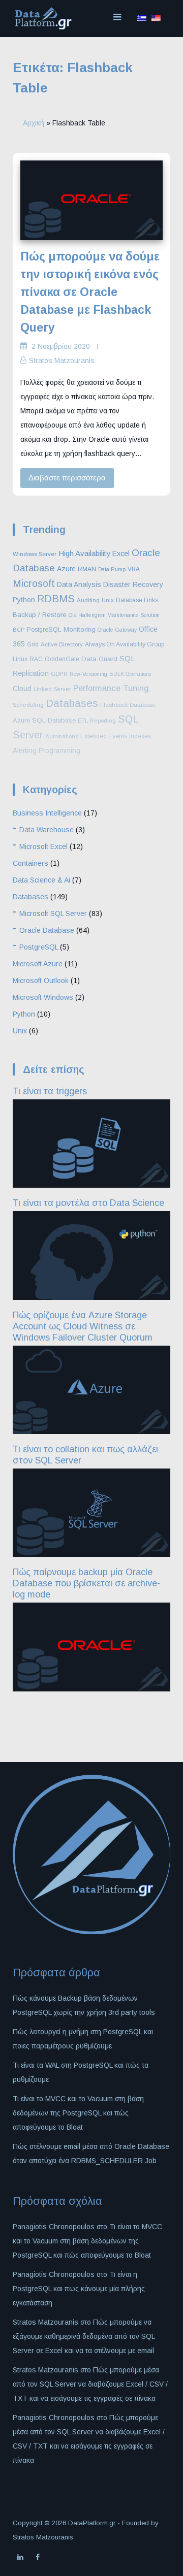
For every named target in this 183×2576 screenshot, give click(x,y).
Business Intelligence (47, 813)
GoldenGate (62, 659)
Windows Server (35, 554)
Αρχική (34, 123)
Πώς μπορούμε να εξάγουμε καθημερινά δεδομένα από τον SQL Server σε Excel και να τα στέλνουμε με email (84, 2336)
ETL (83, 721)
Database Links (137, 600)
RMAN (87, 569)
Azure (66, 569)
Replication (31, 673)
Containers (30, 863)
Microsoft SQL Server (53, 914)
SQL (127, 658)
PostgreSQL (44, 630)
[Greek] (142, 18)
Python (24, 600)
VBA (134, 569)
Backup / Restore (40, 615)
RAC (36, 659)
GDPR (59, 674)
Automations (62, 736)
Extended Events (104, 736)
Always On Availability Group (125, 644)
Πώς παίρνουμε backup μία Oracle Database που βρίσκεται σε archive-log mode (86, 1583)
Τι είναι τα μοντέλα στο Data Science (88, 1203)
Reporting (103, 721)
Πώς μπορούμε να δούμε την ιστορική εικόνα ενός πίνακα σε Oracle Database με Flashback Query (90, 292)
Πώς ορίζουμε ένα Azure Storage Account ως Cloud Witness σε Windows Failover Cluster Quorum (83, 1326)
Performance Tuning (111, 688)
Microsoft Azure (38, 964)
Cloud (22, 689)
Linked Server (52, 689)
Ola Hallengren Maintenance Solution (114, 615)
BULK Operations (130, 674)
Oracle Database (47, 930)
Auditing (88, 600)
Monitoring (80, 629)
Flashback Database (128, 705)
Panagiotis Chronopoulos (54, 2274)
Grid (33, 644)
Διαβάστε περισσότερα (67, 478)
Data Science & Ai (41, 880)
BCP (19, 630)
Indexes (140, 736)
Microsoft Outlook (41, 981)
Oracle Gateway (117, 630)
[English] (156, 18)
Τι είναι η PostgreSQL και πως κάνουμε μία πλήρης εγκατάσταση (79, 2289)
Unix (108, 600)
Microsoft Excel (43, 846)
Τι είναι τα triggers (50, 1091)
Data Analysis (79, 584)
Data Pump (112, 569)
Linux (20, 659)
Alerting (25, 751)
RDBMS (56, 599)
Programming (59, 751)
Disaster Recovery (133, 584)
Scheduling (28, 705)
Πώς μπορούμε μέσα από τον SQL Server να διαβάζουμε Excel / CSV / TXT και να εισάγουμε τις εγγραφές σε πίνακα (90, 2384)
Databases (72, 703)
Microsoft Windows (43, 997)
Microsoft (34, 583)
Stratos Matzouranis (62, 361)
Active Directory (62, 644)
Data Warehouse (47, 830)
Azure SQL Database (44, 720)
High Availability (84, 553)
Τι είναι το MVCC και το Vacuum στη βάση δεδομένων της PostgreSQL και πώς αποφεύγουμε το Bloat (78, 2113)
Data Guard (99, 659)
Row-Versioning (88, 674)
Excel (121, 553)
